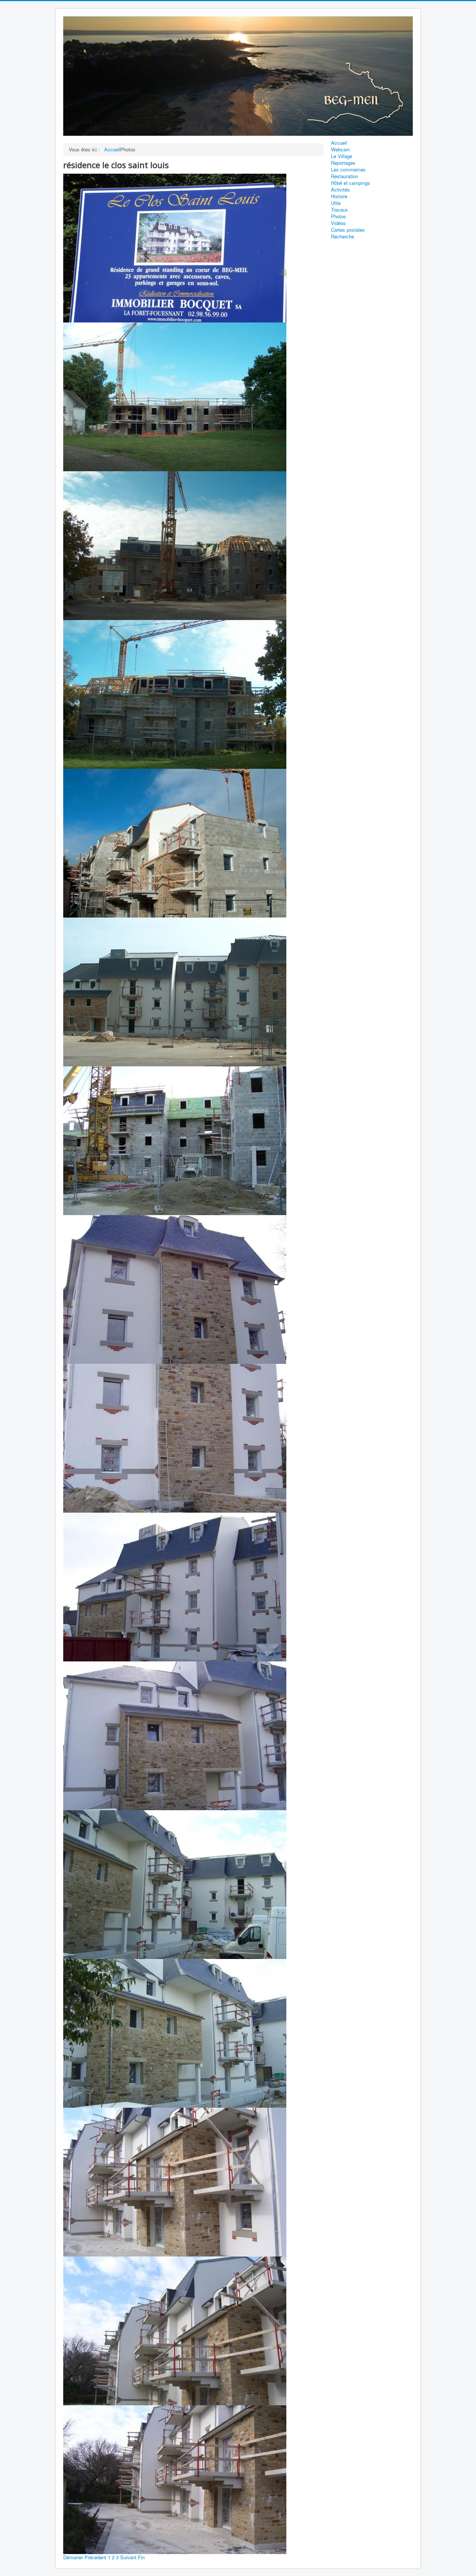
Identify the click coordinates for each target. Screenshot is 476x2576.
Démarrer (73, 2557)
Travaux (340, 210)
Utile (336, 203)
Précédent (95, 2557)
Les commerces (348, 170)
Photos (339, 216)
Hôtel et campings (350, 183)
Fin (141, 2557)
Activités (340, 190)
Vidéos (338, 223)
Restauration (345, 176)
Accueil (339, 143)
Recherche (342, 237)
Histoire (339, 196)
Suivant (128, 2557)
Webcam (340, 150)
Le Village (342, 156)
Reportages (343, 163)
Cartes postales (348, 230)
